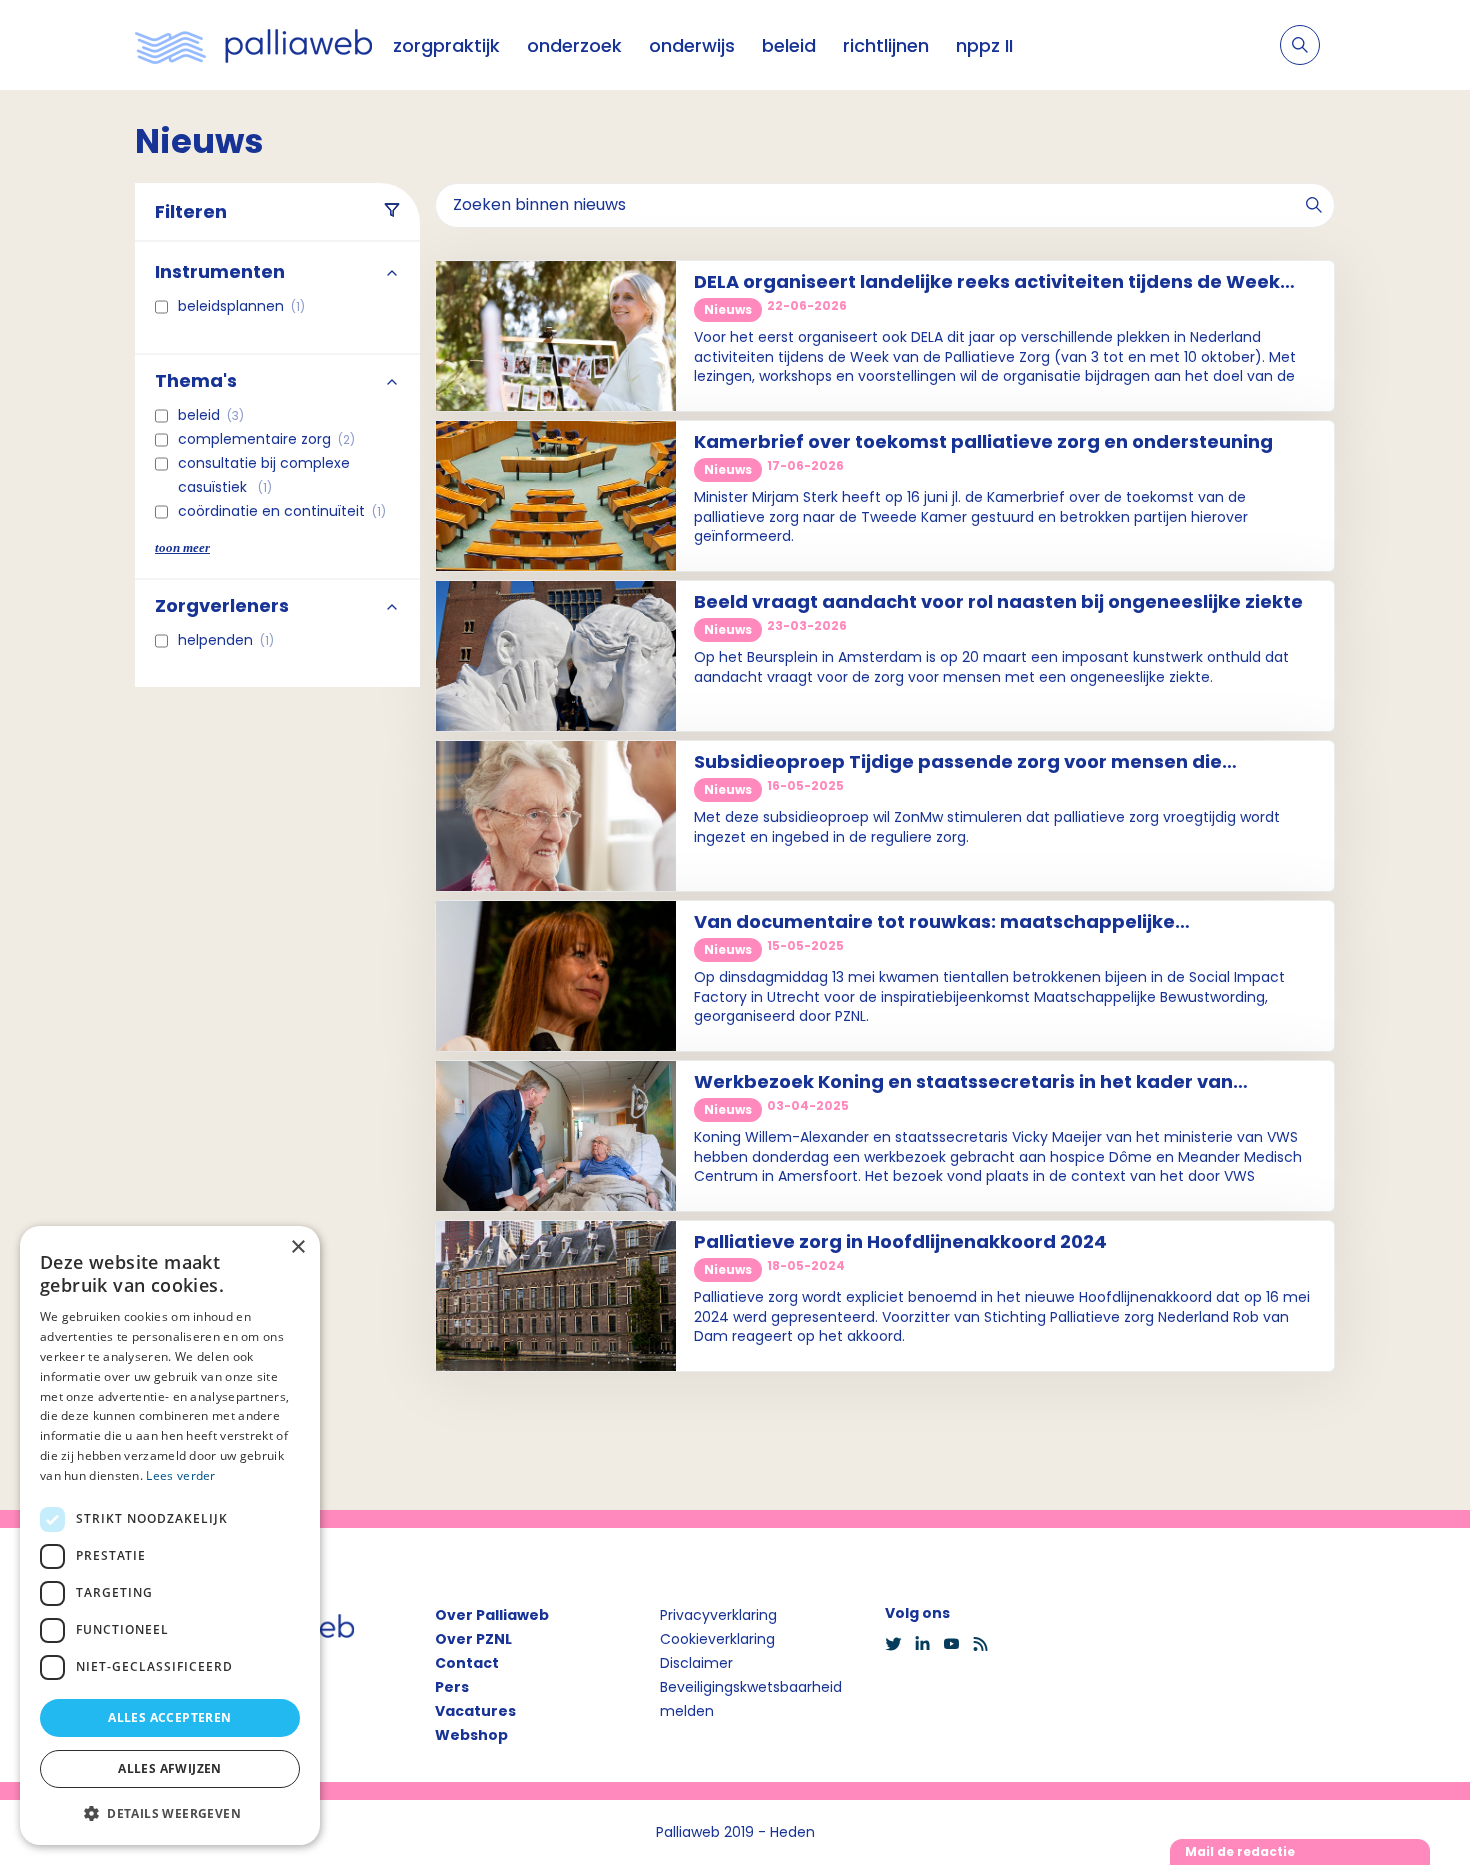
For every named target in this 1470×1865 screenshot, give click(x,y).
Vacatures (475, 1711)
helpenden (226, 640)
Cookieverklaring (717, 1639)
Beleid (211, 415)
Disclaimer (696, 1663)
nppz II (984, 45)
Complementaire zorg (266, 439)
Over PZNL (473, 1639)
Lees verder (180, 1475)
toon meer (182, 547)
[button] (170, 1813)
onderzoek (574, 45)
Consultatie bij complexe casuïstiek (264, 475)
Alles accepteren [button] (169, 1717)
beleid (789, 45)
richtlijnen (886, 45)
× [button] (297, 1247)
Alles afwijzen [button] (170, 1768)
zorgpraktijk (446, 45)
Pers (452, 1687)
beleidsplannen (241, 306)
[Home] (254, 45)
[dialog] (170, 1535)
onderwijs (692, 45)
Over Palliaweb (492, 1615)
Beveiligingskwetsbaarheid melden (751, 1699)
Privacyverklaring (718, 1615)
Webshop (471, 1735)
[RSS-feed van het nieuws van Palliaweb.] (986, 1644)
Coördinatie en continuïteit (282, 511)
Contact (467, 1663)
